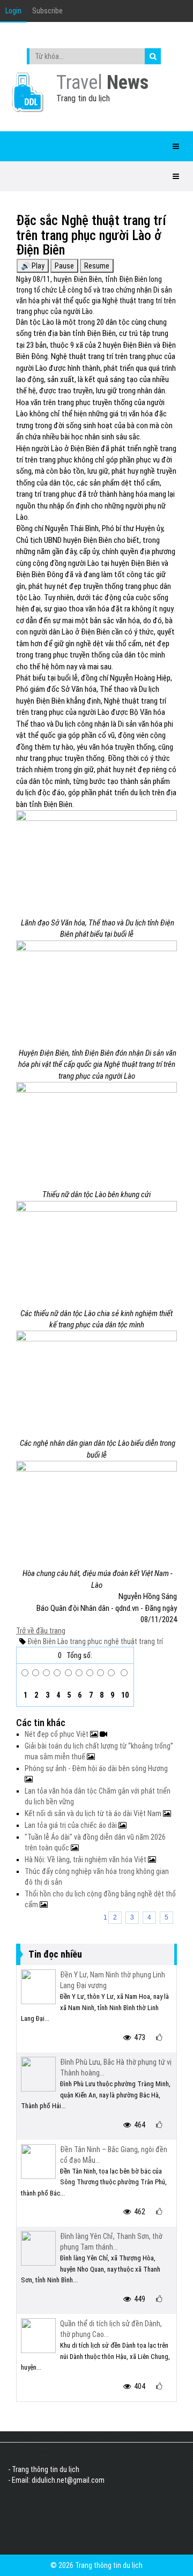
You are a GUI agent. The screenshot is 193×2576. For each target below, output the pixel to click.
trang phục (85, 1641)
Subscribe (47, 11)
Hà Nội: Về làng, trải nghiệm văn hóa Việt (86, 1860)
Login (13, 11)
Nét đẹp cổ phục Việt (57, 1734)
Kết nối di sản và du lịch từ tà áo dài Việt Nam (94, 1813)
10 (124, 1695)
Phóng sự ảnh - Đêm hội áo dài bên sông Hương (96, 1768)
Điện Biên (42, 1641)
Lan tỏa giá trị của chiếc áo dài (72, 1825)
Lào (62, 1641)
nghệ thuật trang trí (133, 1641)
